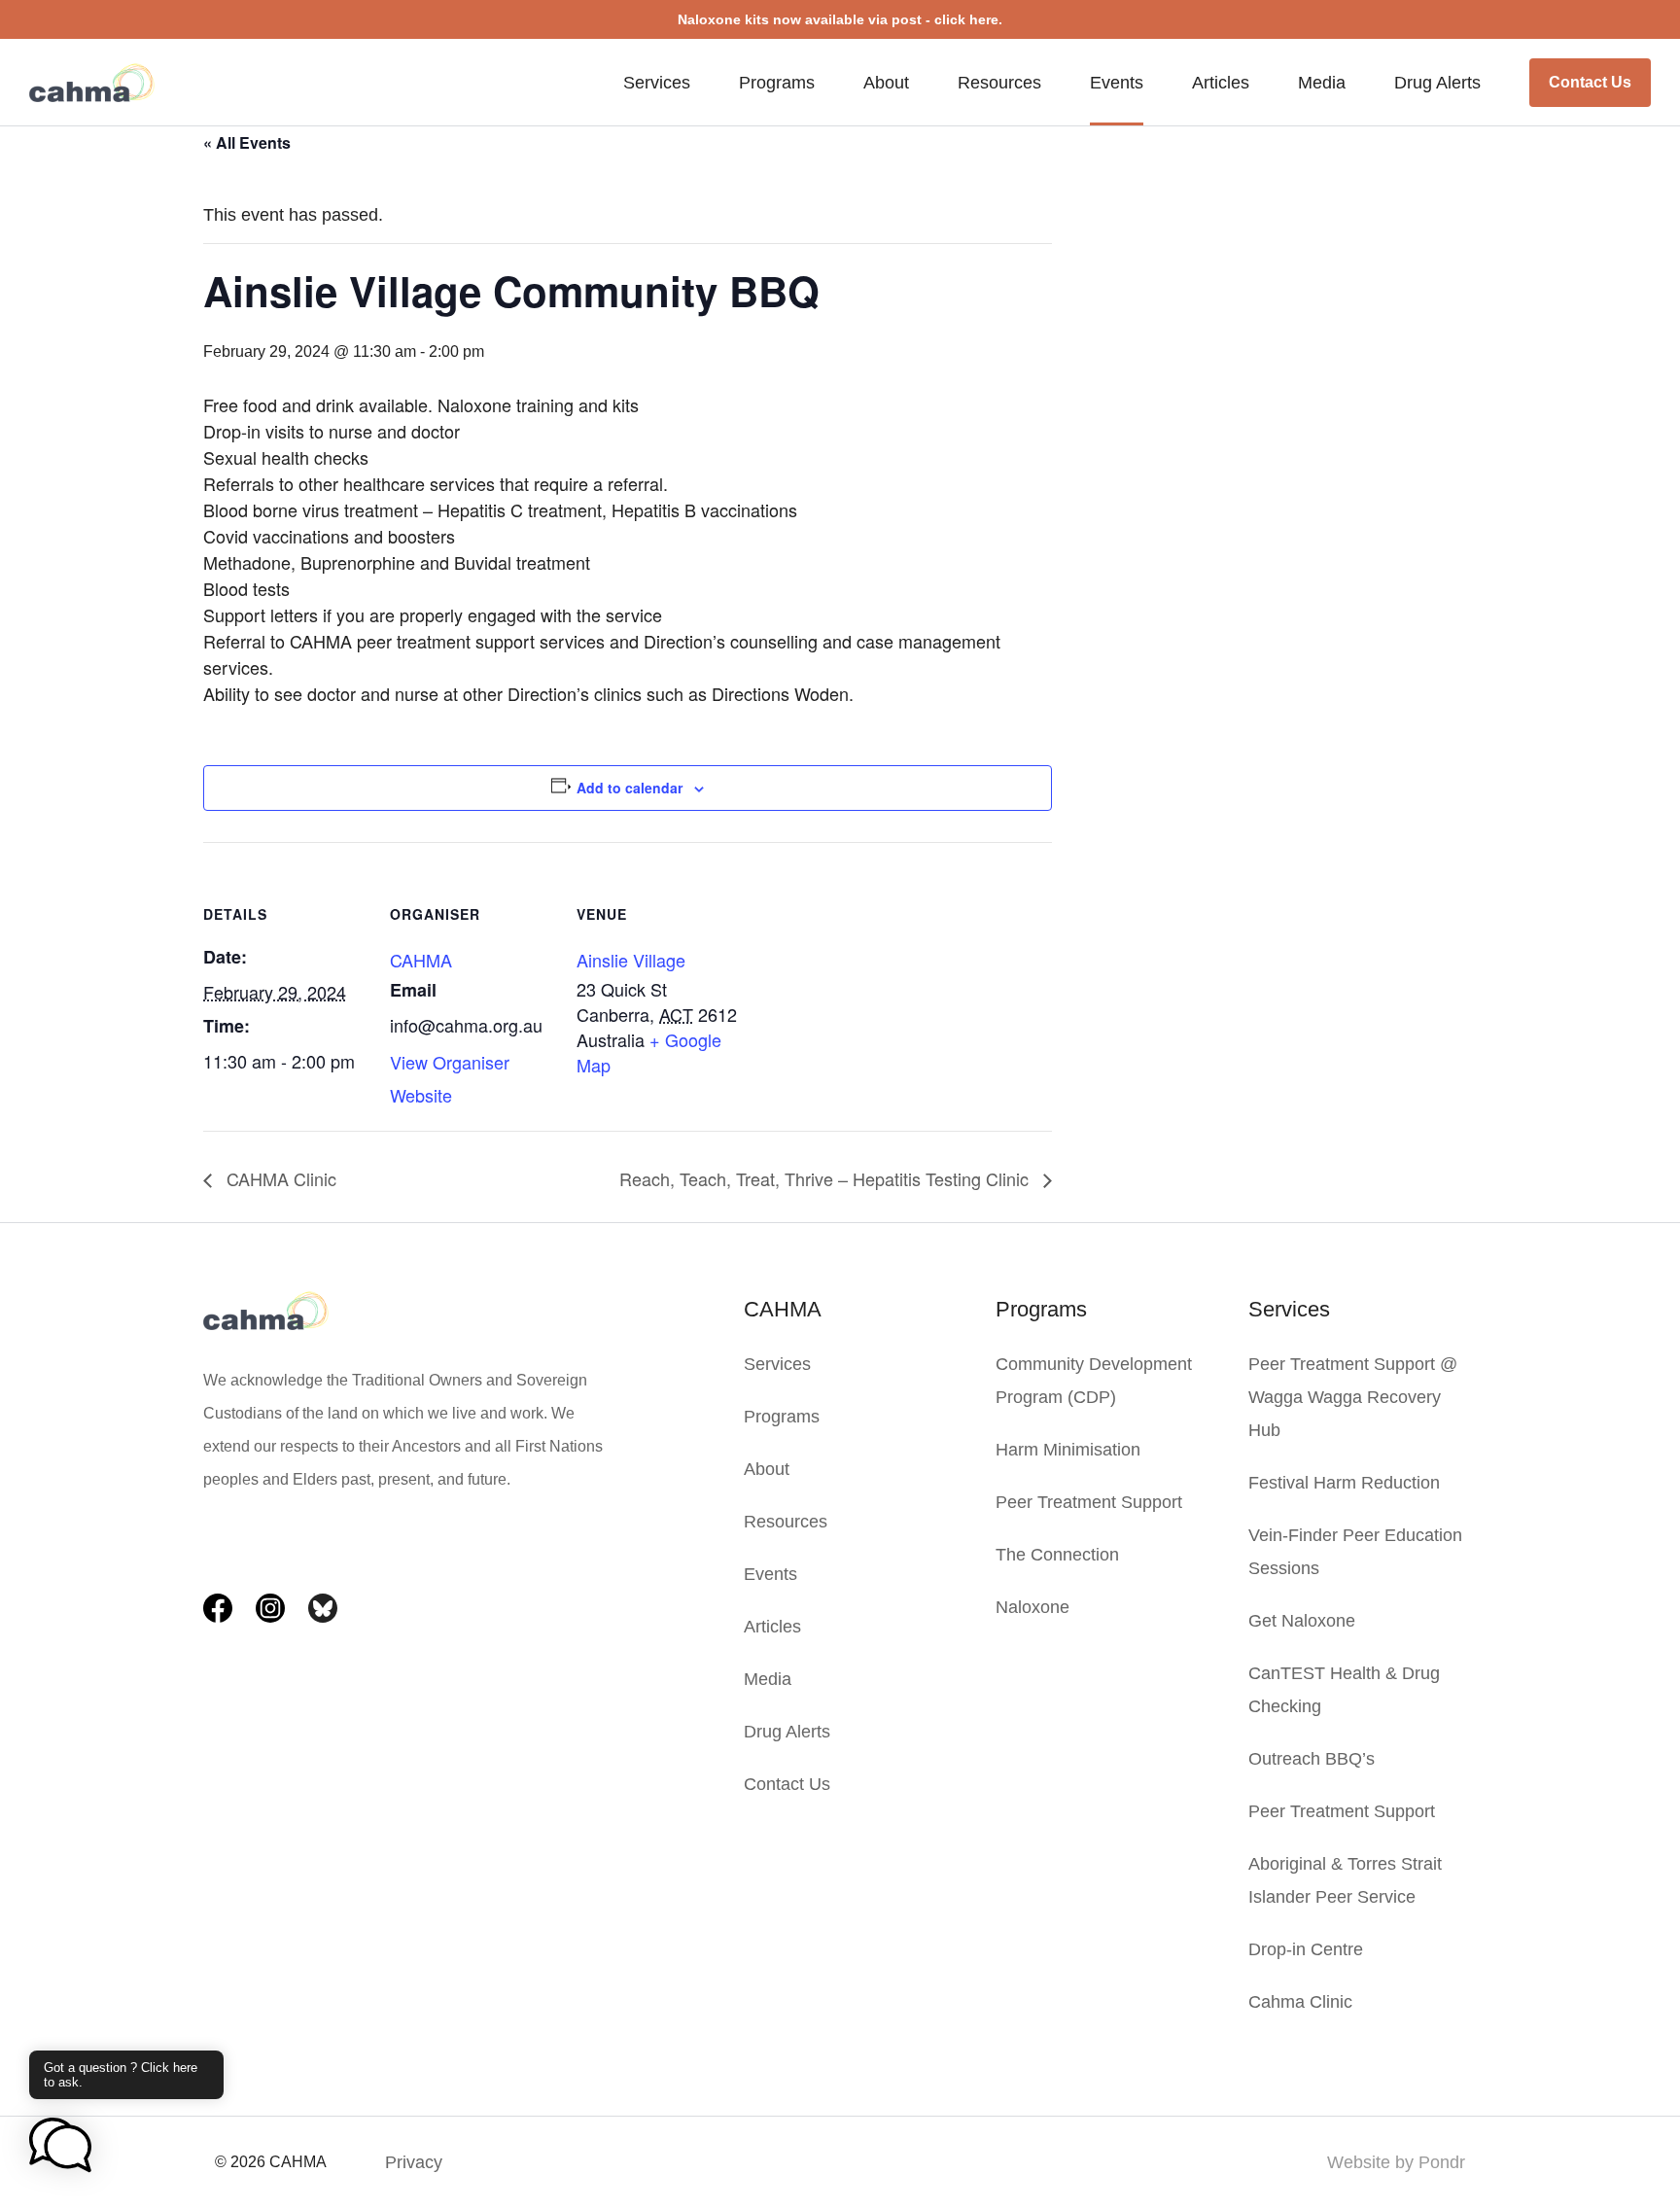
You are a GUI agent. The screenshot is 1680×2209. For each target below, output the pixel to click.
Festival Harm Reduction (1344, 1483)
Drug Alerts (1437, 83)
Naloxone (1032, 1607)
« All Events (247, 142)
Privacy (414, 2162)
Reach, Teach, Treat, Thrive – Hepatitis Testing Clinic (826, 1178)
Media (1322, 83)
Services (657, 83)
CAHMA (421, 960)
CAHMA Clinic (279, 1178)
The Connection (1057, 1555)
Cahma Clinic (1300, 2002)
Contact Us (1590, 82)
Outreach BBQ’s (1312, 1759)
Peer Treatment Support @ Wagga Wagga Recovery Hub (1353, 1397)
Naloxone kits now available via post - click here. (840, 19)
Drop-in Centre (1306, 1949)
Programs (777, 83)
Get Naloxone (1302, 1621)
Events (1117, 83)
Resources (999, 83)
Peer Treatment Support (1089, 1502)
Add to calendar (630, 788)
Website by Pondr (1396, 2162)
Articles (1221, 83)
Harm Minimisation (1068, 1450)
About (886, 83)
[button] (60, 2147)
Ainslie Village (631, 960)
